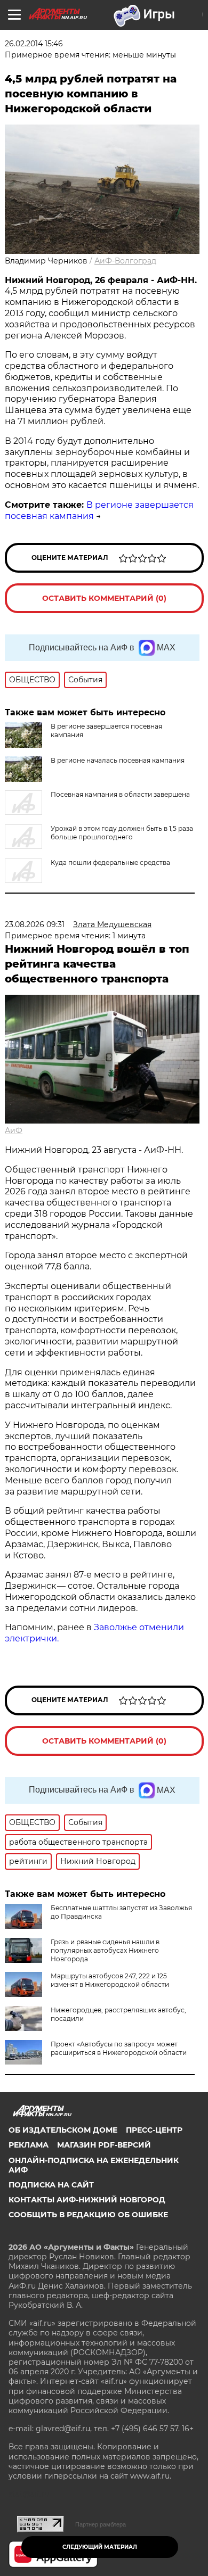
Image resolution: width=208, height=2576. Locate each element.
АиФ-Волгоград (125, 261)
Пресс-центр (154, 2130)
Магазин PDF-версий (104, 2145)
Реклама (29, 2145)
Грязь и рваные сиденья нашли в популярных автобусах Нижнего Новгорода (105, 1950)
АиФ (14, 1130)
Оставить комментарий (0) (104, 598)
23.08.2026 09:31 (35, 924)
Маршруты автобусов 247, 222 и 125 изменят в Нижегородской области (110, 1980)
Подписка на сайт (51, 2185)
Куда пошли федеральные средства (110, 862)
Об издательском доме (63, 2130)
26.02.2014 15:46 (34, 44)
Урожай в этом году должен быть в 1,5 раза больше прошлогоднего (122, 833)
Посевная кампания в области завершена (120, 794)
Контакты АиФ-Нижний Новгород (87, 2200)
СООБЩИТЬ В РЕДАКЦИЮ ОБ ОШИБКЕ (88, 2215)
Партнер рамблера (101, 2524)
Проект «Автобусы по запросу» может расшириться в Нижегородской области (119, 2048)
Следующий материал (100, 2547)
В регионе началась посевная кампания (118, 760)
